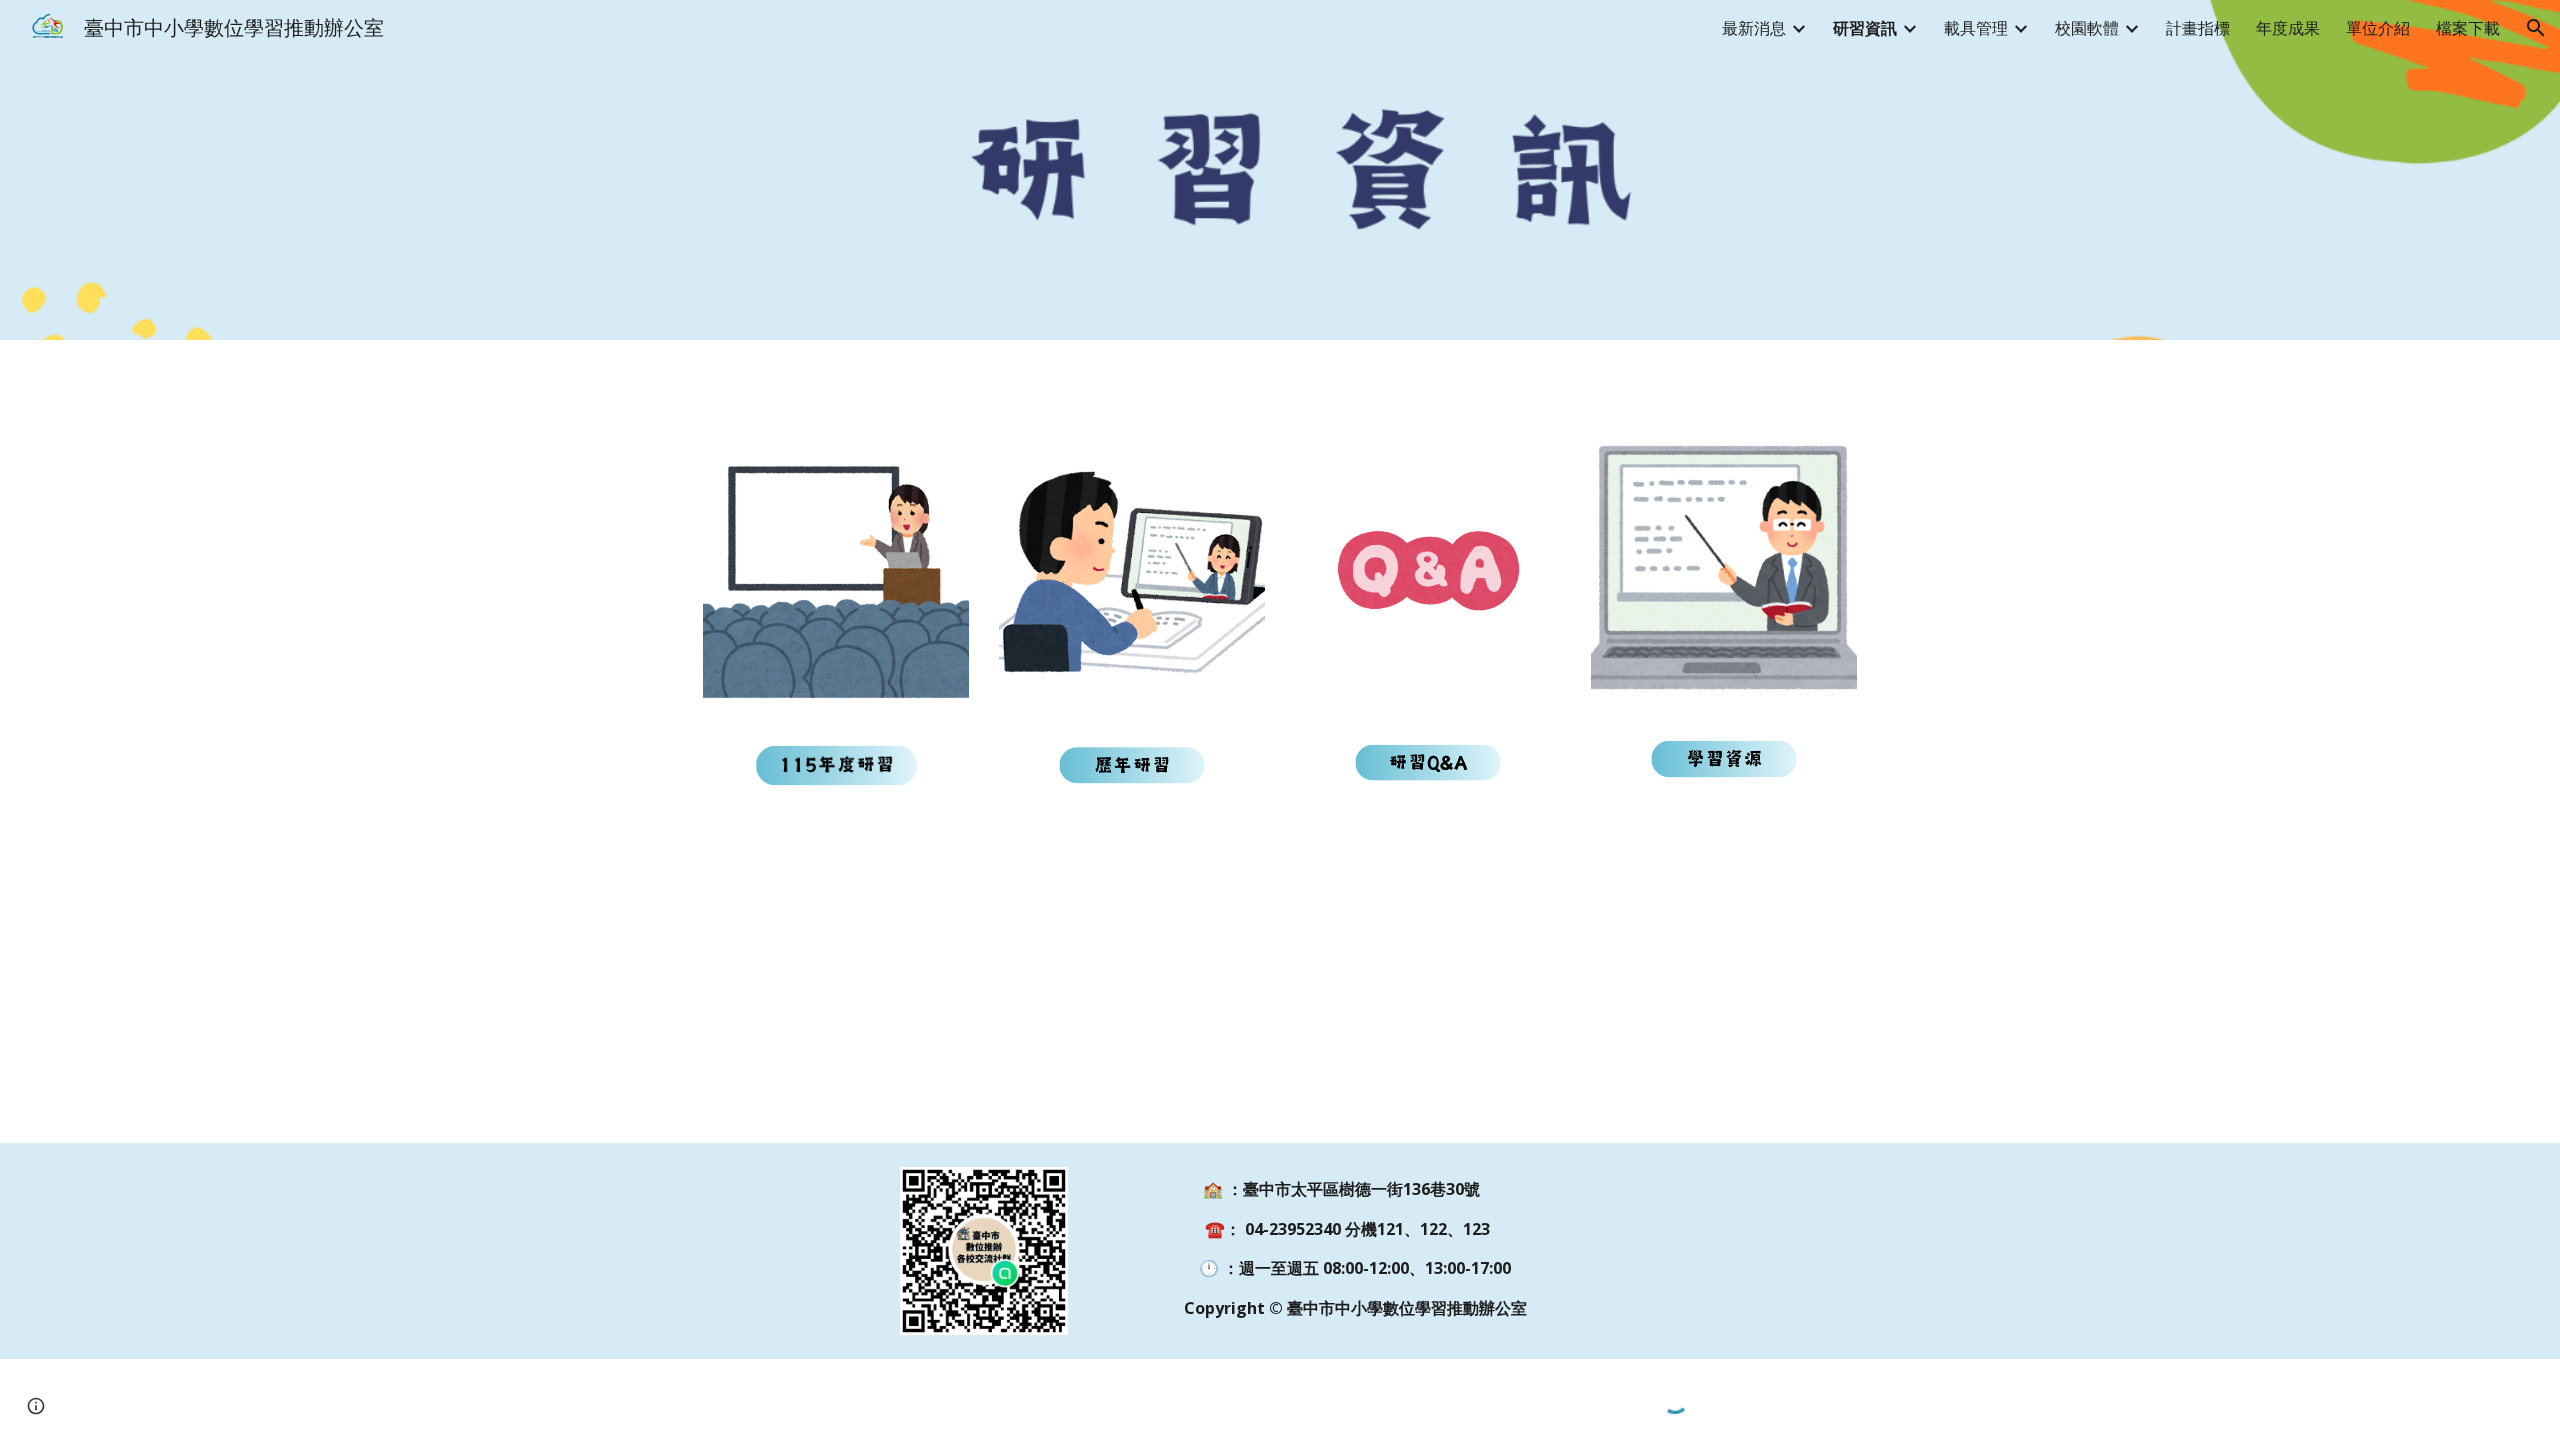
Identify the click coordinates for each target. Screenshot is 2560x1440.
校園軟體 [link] (2087, 28)
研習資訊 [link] (1865, 28)
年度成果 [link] (2288, 28)
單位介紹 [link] (2378, 28)
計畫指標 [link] (2198, 28)
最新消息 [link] (1754, 28)
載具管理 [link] (1976, 28)
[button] (2536, 28)
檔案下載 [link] (2468, 28)
